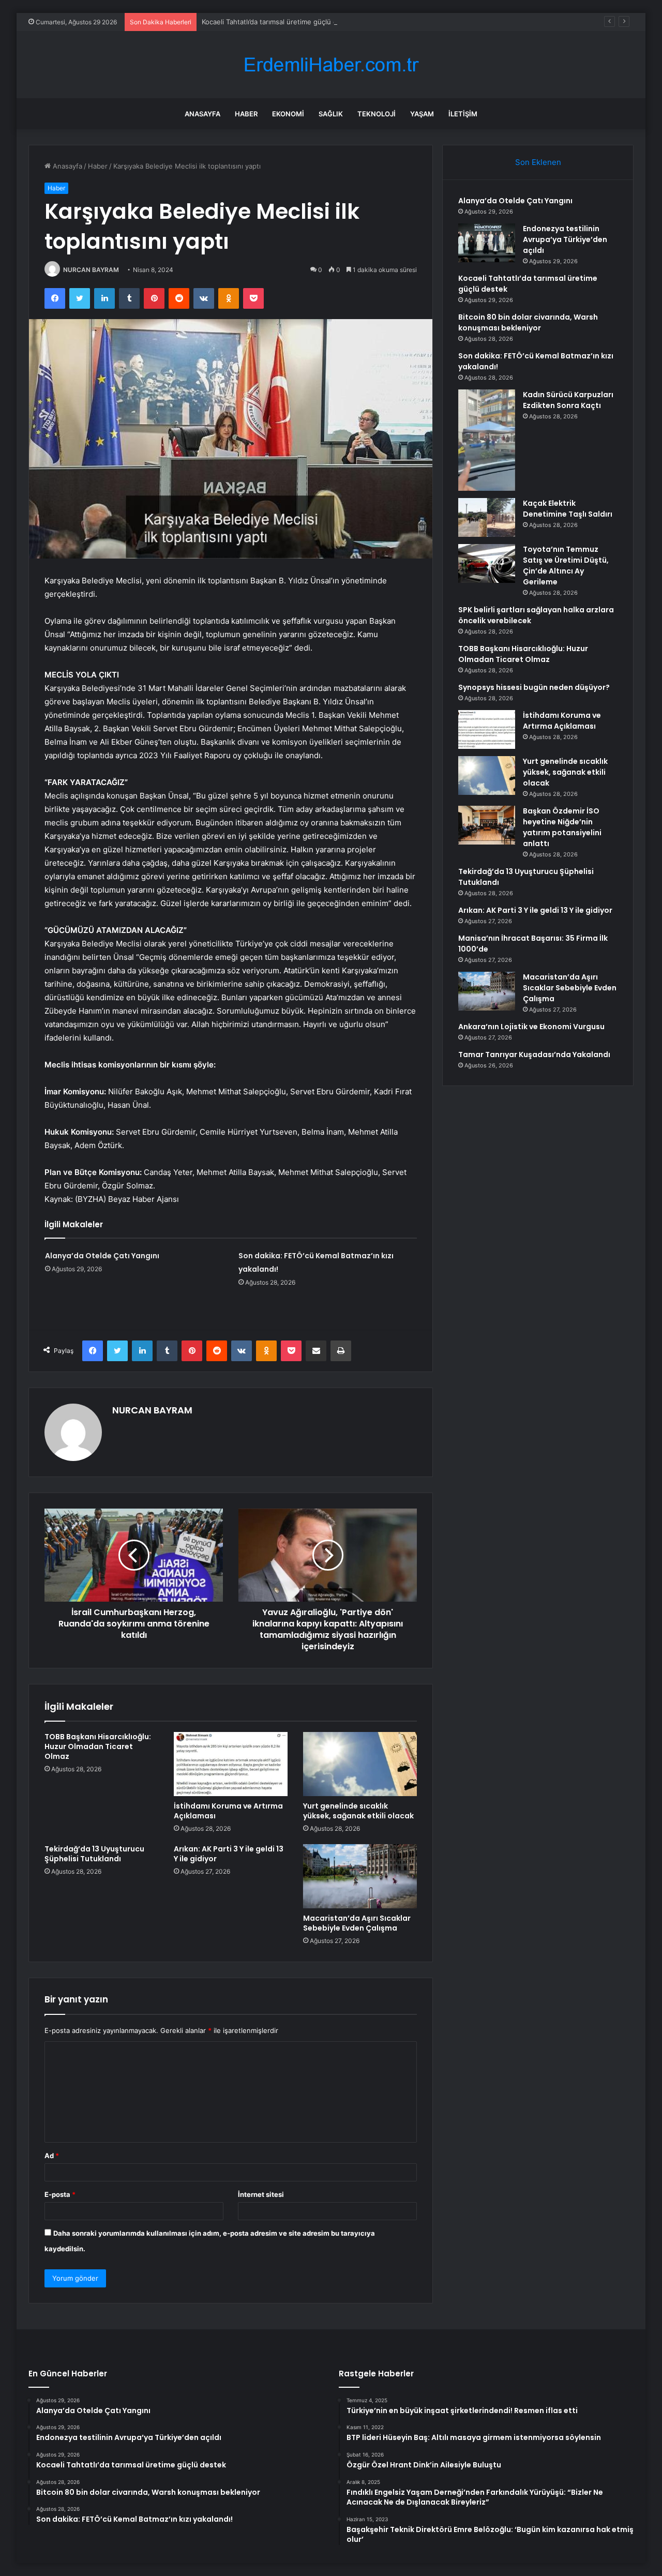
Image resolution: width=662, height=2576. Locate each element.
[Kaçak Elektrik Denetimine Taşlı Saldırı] (487, 517)
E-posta (60, 2194)
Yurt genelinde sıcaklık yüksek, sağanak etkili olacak (358, 1811)
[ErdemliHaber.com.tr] (331, 65)
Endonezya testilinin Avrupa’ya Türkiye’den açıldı (565, 239)
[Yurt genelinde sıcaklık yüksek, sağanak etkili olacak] (360, 1764)
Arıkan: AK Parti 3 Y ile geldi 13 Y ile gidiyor (229, 1854)
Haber (246, 114)
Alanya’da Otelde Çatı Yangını (102, 1256)
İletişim (463, 114)
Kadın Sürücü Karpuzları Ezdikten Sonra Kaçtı (568, 400)
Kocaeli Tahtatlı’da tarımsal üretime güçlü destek (279, 22)
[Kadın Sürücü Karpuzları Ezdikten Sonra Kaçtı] (487, 440)
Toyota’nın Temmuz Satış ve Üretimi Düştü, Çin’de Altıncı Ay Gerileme (566, 566)
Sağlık (331, 114)
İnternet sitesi (261, 2194)
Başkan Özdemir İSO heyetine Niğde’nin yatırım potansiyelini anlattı (562, 827)
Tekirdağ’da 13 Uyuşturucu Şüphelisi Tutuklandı (94, 1854)
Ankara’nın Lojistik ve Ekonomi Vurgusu (531, 1027)
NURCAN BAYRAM (91, 270)
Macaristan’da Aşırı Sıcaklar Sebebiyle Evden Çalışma (357, 1923)
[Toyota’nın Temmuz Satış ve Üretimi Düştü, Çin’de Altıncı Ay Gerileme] (487, 563)
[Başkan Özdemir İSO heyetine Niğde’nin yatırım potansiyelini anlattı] (487, 825)
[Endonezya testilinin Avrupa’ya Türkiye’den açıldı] (487, 243)
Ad (52, 2156)
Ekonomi (288, 114)
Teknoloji (377, 114)
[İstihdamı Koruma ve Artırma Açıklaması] (231, 1764)
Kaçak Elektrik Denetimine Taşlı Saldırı (568, 509)
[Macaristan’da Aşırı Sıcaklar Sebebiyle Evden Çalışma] (360, 1876)
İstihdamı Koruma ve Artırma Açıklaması (228, 1811)
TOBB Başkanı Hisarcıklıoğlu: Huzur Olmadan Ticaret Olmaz (98, 1746)
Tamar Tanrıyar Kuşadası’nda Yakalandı (534, 1054)
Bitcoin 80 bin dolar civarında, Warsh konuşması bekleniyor (528, 322)
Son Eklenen (538, 162)
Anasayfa (202, 114)
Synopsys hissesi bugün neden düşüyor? (534, 687)
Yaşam (422, 114)
